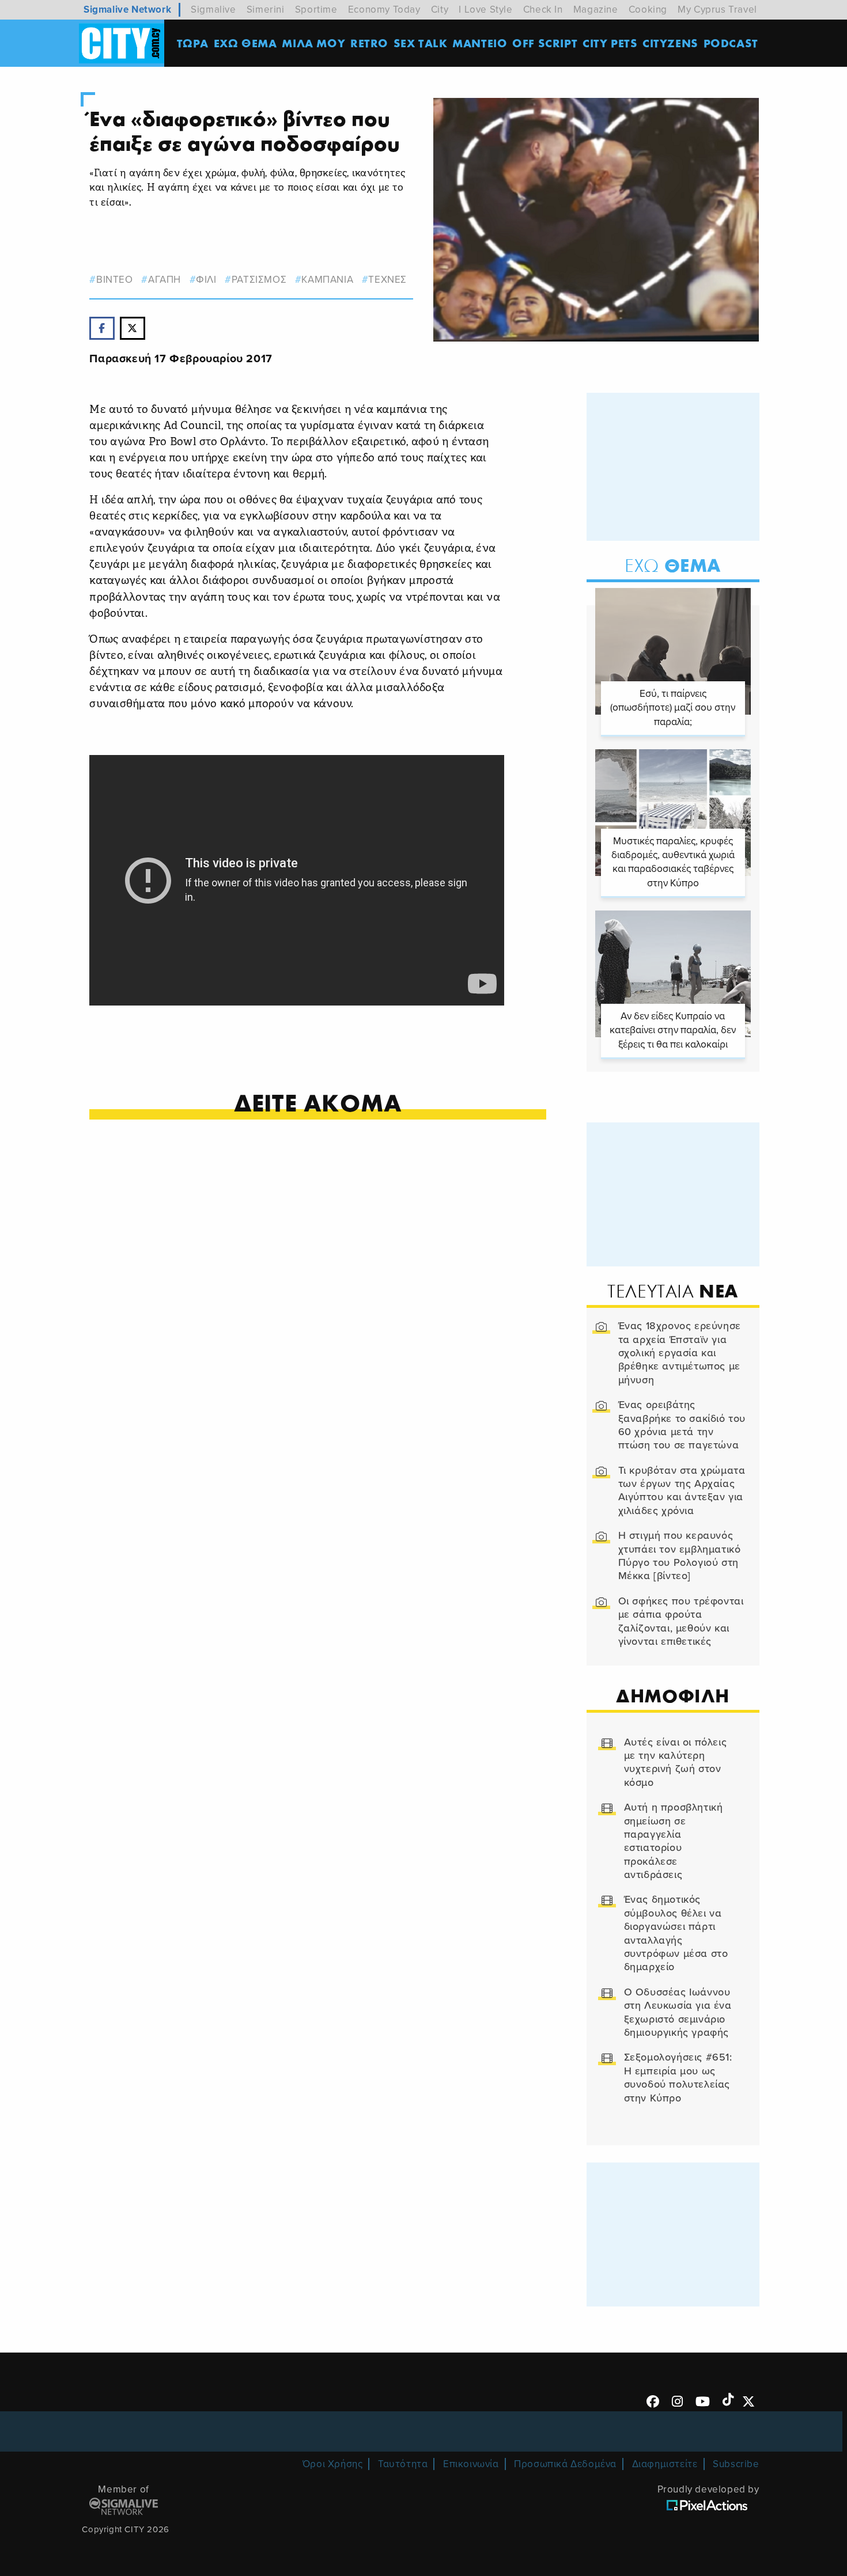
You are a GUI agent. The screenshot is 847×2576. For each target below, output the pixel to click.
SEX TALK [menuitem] (421, 43)
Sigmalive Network (127, 10)
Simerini (266, 10)
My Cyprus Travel (717, 10)
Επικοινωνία (471, 2464)
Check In (543, 10)
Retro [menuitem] (369, 43)
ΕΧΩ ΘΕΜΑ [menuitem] (245, 43)
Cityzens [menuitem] (670, 43)
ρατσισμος (259, 280)
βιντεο (114, 280)
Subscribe (736, 2464)
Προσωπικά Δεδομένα (565, 2464)
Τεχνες (387, 280)
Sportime (316, 10)
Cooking (648, 10)
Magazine (596, 10)
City (440, 10)
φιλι (206, 280)
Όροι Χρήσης (333, 2464)
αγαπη (165, 280)
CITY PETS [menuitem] (610, 43)
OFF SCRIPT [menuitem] (545, 43)
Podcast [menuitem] (731, 43)
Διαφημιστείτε (665, 2464)
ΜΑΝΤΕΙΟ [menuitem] (480, 43)
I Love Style (485, 10)
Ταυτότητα (403, 2464)
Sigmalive (213, 10)
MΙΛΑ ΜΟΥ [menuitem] (313, 43)
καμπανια (327, 280)
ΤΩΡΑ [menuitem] (193, 43)
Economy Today (384, 10)
